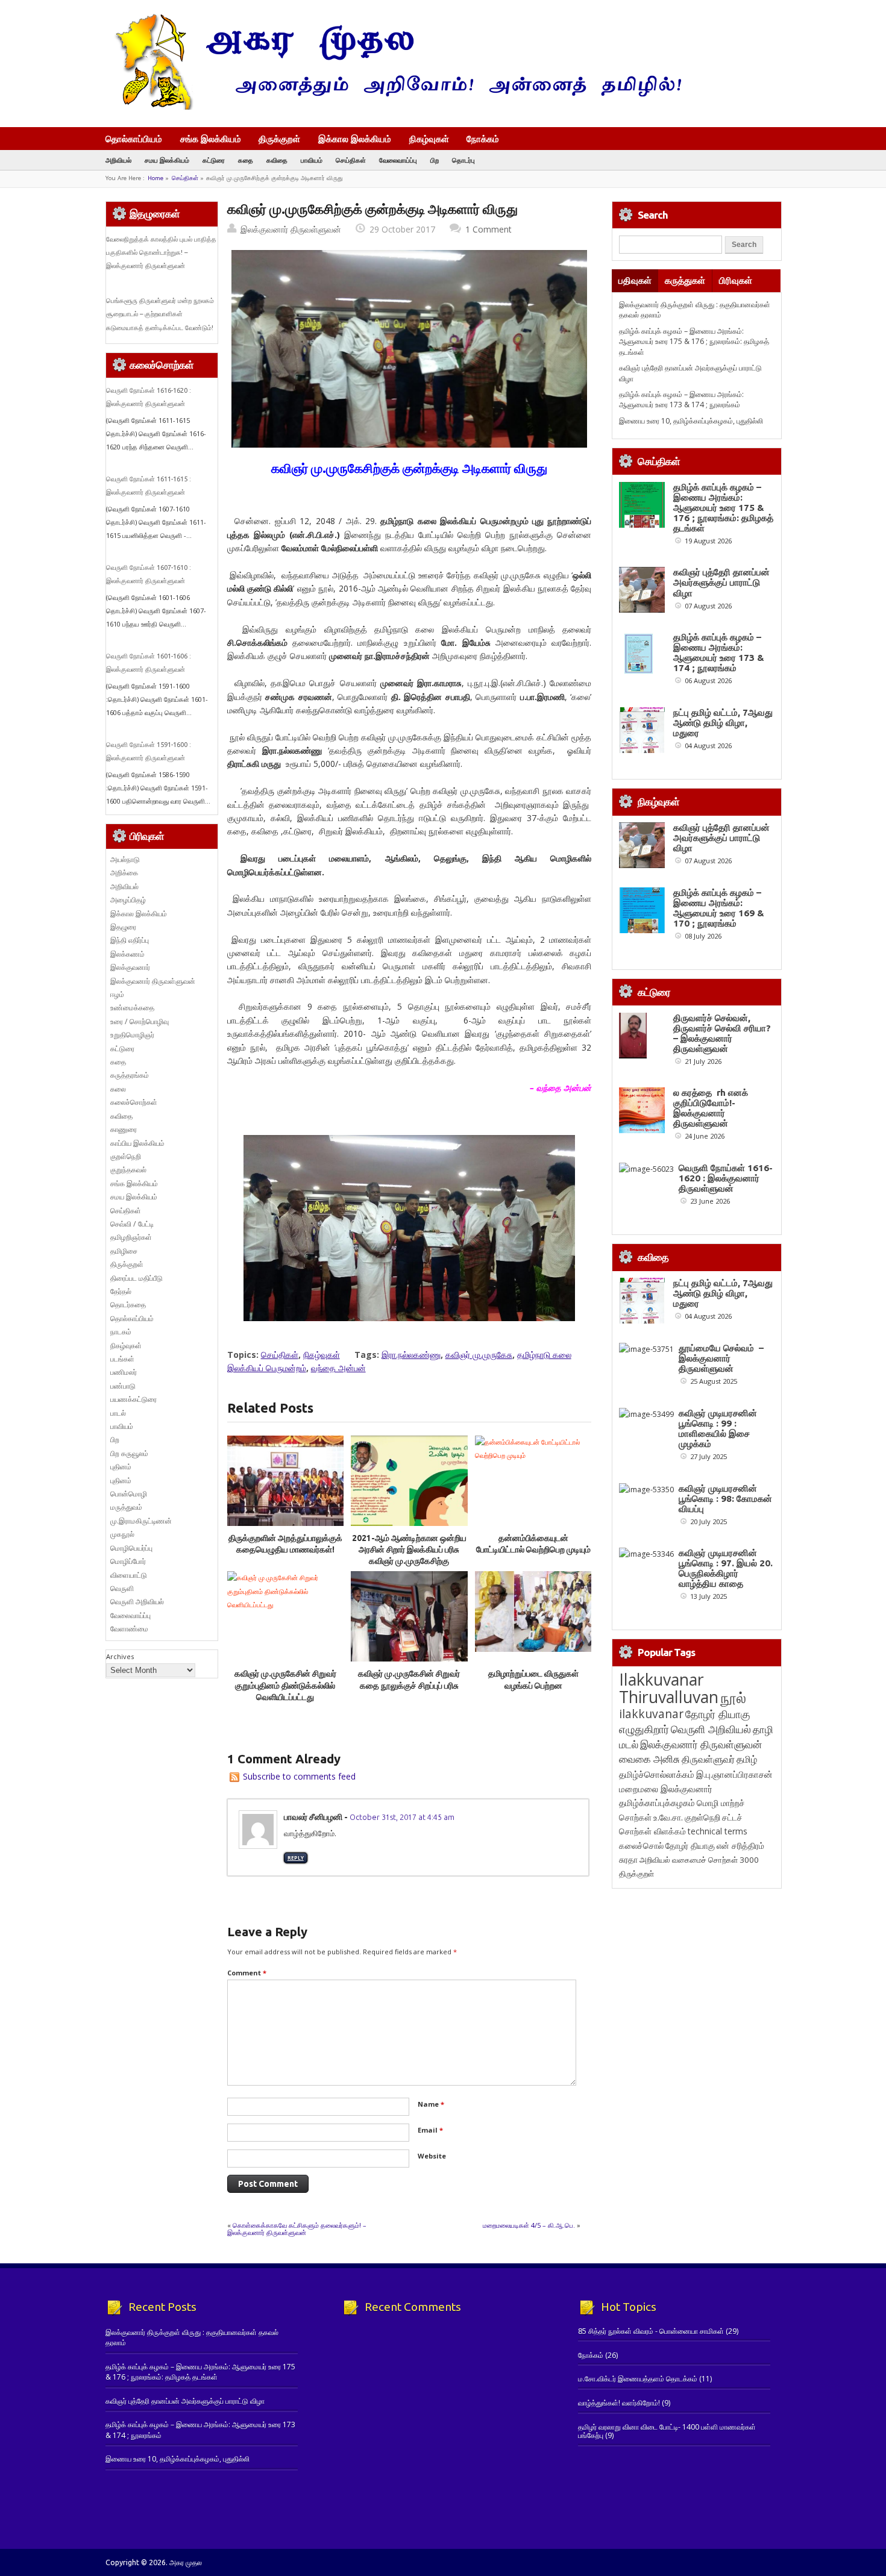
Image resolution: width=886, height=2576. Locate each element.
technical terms (718, 1831)
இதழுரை (123, 927)
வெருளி (122, 1588)
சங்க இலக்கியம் (211, 139)
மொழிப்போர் (128, 1561)
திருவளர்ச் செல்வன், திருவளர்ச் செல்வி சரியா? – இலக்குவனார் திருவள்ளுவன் (722, 1033)
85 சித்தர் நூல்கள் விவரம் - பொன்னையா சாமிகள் (651, 2331)
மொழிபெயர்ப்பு (131, 1548)
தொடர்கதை (128, 1305)
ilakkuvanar (651, 1714)
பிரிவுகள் (736, 280)
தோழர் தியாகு (690, 1846)
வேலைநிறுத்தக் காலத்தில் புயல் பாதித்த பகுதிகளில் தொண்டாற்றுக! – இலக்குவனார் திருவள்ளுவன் (161, 253)
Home (156, 178)
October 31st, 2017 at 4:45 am (402, 1817)
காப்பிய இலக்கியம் (137, 1143)
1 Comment (489, 229)
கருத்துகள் (685, 280)
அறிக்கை (124, 873)
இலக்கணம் (127, 954)
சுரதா (628, 1860)
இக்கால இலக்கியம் (355, 139)
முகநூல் (122, 1534)
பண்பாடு (123, 1386)
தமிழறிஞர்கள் (131, 1237)
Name (431, 2104)
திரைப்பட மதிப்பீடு (137, 1278)
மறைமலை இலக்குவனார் (666, 1789)
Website (432, 2156)
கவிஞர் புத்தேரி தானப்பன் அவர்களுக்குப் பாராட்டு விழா (721, 582)
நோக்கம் (483, 140)
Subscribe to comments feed (299, 1776)
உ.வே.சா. (668, 1817)
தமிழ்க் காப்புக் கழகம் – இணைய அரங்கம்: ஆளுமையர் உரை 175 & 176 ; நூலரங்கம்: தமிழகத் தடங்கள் (694, 342)
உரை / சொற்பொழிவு (140, 1021)
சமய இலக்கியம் (167, 160)
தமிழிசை (124, 1251)
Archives (120, 1656)
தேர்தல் (121, 1291)
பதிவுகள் (635, 280)
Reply (296, 1858)
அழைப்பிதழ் (128, 900)
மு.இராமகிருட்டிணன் (141, 1521)
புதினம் (121, 1467)
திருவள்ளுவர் (708, 1759)
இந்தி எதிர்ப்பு (130, 940)
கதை (246, 160)
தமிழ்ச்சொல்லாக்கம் (657, 1774)
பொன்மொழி (129, 1494)
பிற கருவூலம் (129, 1453)
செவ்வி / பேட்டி (132, 1224)
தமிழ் (747, 1759)
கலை (118, 1089)
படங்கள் (122, 1359)
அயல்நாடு (125, 859)
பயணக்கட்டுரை (134, 1399)
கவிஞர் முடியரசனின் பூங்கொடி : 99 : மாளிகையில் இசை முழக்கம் (718, 1428)
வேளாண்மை (129, 1629)
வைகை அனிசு (649, 1759)
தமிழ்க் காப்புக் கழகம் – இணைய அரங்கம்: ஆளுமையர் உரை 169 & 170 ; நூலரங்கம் (719, 908)
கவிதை (277, 160)
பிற (435, 160)
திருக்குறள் (279, 139)
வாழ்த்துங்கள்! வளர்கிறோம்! (619, 2403)
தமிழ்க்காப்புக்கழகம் (657, 1803)
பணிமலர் (124, 1372)
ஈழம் (117, 994)
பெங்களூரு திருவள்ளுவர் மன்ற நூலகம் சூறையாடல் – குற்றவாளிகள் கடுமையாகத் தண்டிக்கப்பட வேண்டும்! (160, 314)
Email (430, 2130)
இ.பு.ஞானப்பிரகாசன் (734, 1774)
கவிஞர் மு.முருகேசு (479, 1355)
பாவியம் (312, 160)
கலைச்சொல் (641, 1846)
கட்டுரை (214, 160)
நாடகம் (121, 1332)
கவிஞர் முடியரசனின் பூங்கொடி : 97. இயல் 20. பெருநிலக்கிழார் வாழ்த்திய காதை (726, 1568)
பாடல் (118, 1413)
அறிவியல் (118, 160)
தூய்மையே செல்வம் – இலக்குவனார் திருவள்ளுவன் (721, 1358)
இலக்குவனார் (130, 967)
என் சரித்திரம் (740, 1846)
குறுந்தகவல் (128, 1170)
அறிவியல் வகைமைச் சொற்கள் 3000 (699, 1860)
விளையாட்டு (129, 1575)
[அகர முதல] (393, 107)
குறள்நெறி (126, 1156)
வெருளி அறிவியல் (137, 1602)
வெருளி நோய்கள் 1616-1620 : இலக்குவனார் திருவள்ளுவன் (726, 1178)
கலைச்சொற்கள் (134, 1102)
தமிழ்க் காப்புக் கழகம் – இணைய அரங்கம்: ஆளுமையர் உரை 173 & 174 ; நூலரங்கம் (681, 399)
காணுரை (124, 1129)
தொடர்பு (463, 160)
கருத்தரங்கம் (130, 1075)
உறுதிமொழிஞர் (132, 1035)
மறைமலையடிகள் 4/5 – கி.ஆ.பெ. (529, 2225)
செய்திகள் (351, 160)
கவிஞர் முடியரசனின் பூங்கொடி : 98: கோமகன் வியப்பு (725, 1499)
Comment (247, 1973)
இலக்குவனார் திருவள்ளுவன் (291, 229)
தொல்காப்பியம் (134, 139)
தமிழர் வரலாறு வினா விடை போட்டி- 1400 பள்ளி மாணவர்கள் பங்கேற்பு (667, 2431)
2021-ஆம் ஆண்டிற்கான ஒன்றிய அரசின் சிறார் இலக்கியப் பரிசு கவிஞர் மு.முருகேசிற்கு (409, 1550)
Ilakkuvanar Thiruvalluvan (669, 1688)
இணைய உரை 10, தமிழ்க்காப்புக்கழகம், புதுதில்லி (691, 421)
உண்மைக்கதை (132, 1008)
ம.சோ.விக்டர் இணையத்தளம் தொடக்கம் (638, 2379)
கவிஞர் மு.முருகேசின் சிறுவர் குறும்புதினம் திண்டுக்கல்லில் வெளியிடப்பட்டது (285, 1685)
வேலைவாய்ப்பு (398, 160)
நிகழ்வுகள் (429, 139)
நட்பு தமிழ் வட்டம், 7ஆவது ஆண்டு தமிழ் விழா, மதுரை (723, 723)
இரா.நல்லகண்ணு (411, 1355)
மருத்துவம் (126, 1507)
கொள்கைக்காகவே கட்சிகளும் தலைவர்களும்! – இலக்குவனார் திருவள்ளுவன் (297, 2229)
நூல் (733, 1697)
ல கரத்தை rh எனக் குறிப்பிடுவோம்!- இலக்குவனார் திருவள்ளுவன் (711, 1108)
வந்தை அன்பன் (338, 1368)
